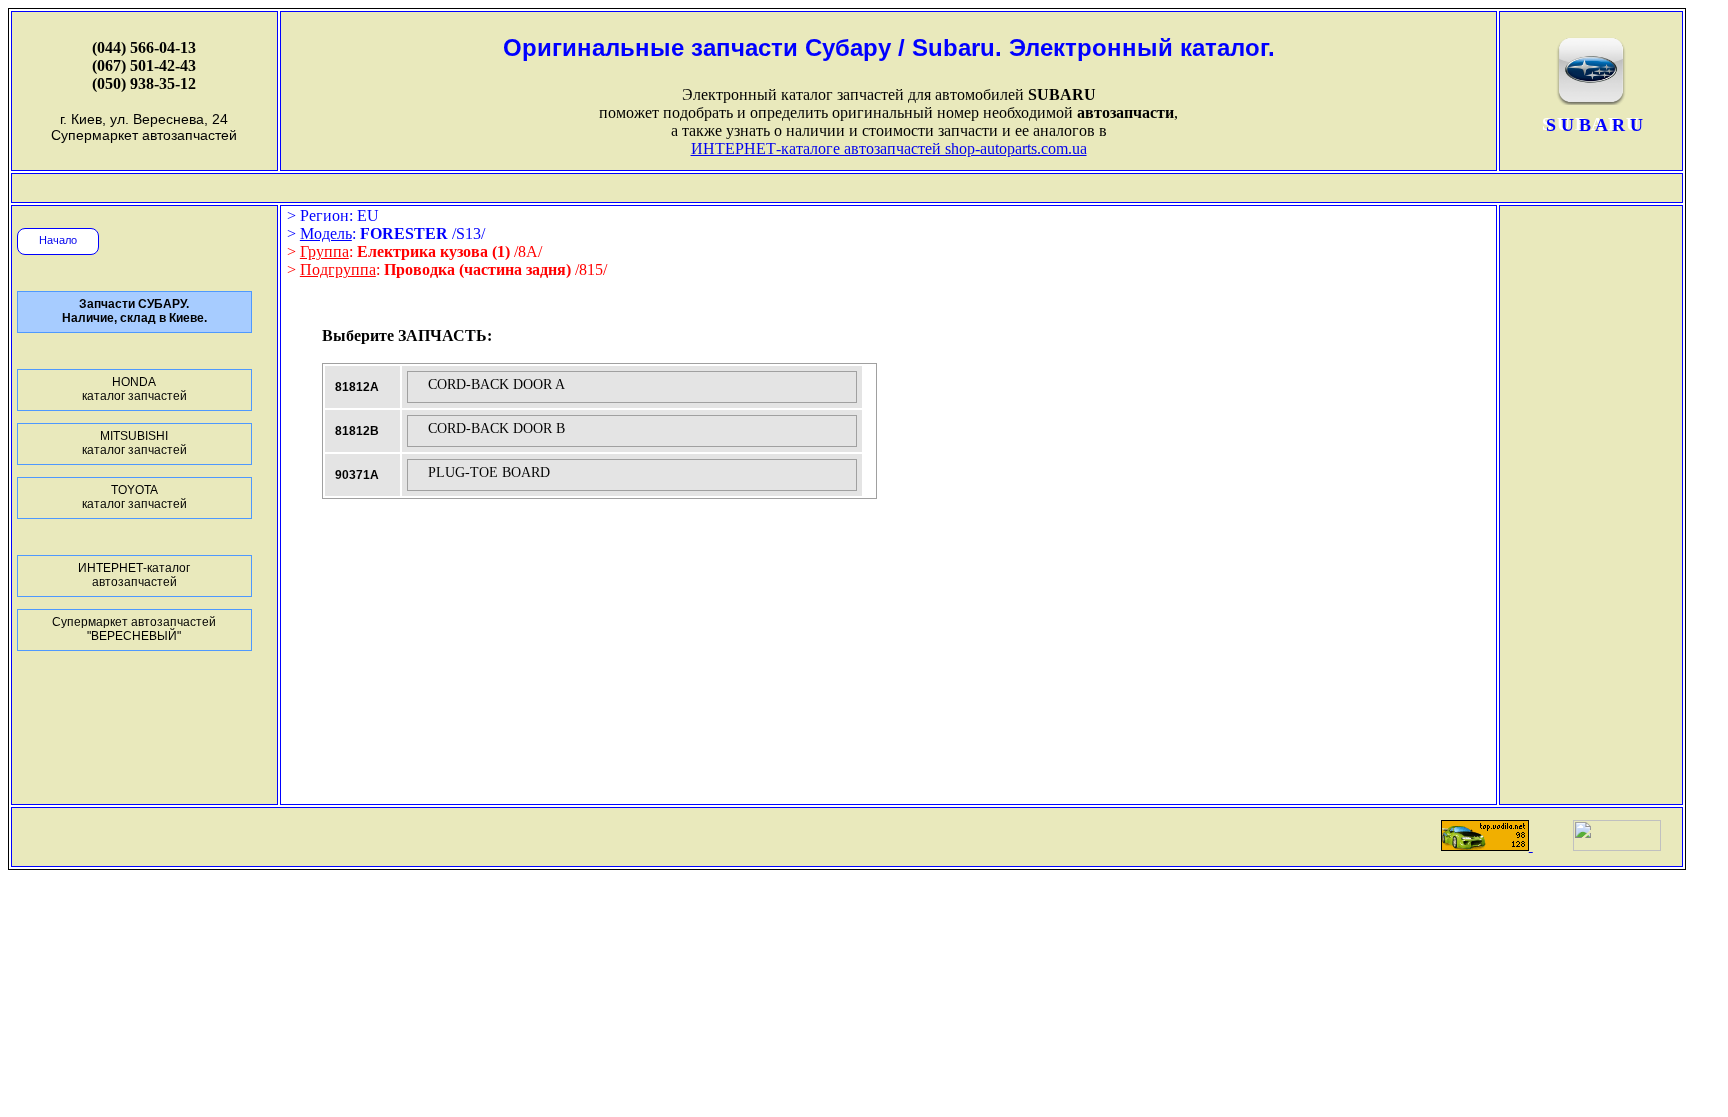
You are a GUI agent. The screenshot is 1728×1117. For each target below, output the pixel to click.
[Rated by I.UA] (1617, 845)
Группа (324, 251)
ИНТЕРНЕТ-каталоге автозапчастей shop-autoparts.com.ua (889, 148)
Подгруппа (338, 269)
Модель (326, 233)
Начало (58, 240)
